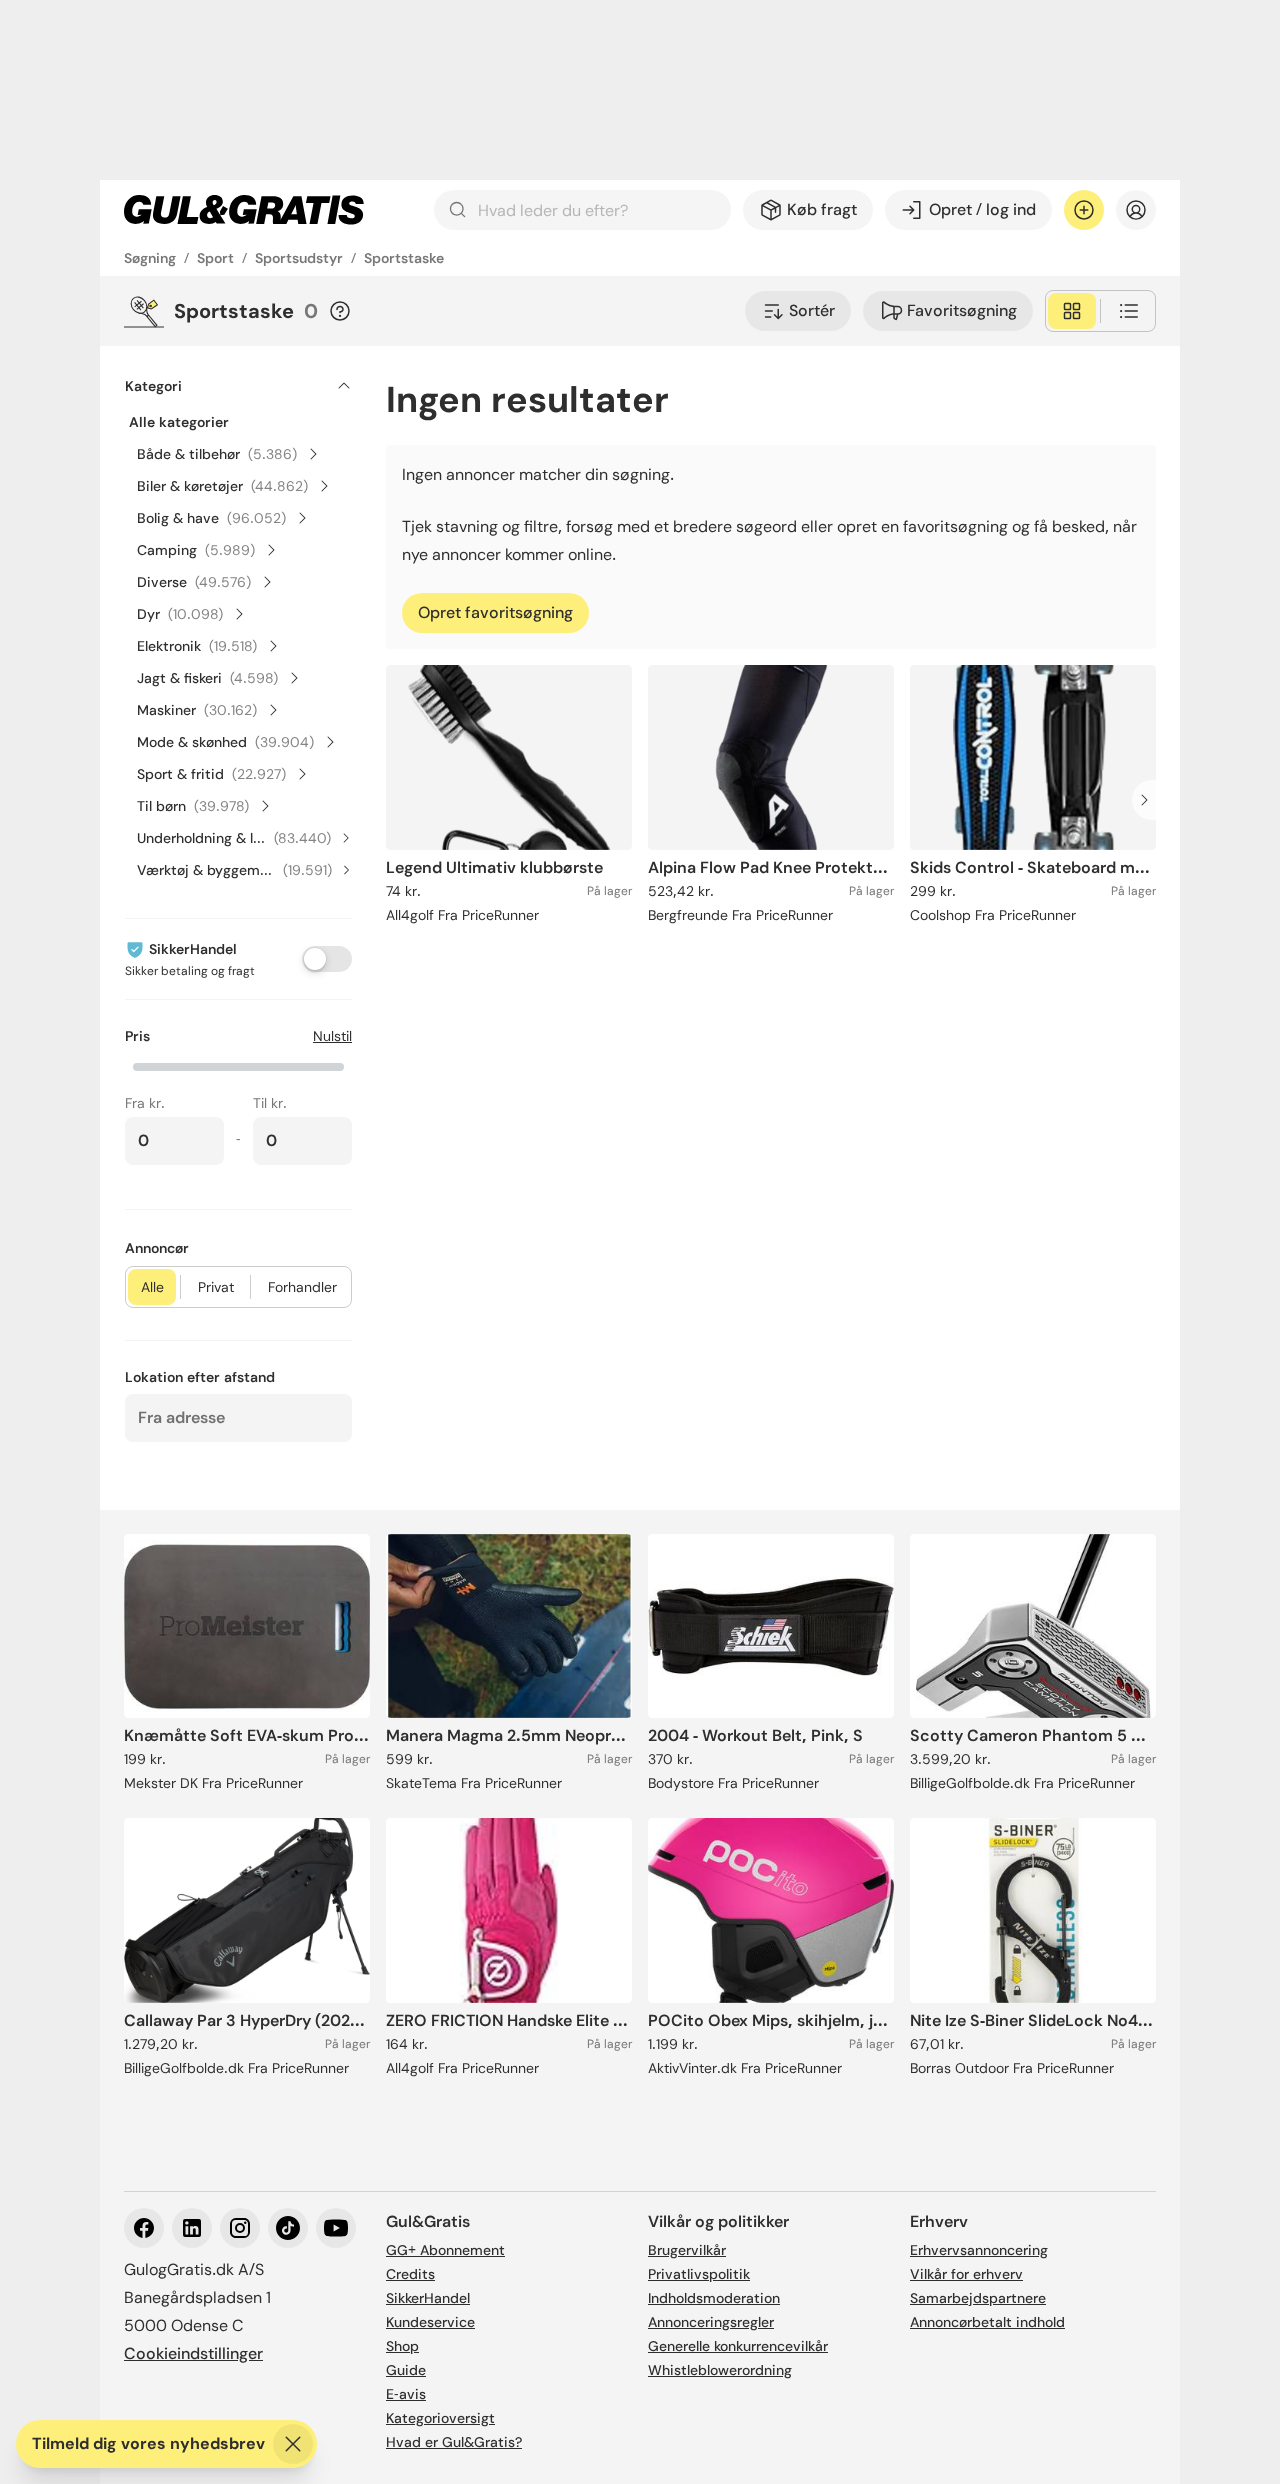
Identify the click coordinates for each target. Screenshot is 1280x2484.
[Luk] (293, 2444)
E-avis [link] (406, 2394)
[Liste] (1129, 311)
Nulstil (332, 1036)
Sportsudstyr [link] (299, 258)
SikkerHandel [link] (428, 2298)
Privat (216, 1287)
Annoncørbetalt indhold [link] (987, 2322)
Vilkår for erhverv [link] (966, 2274)
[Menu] (1136, 210)
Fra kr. (145, 1103)
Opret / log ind (982, 209)
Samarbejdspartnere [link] (978, 2298)
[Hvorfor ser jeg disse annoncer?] (340, 311)
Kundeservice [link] (430, 2322)
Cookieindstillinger (193, 2353)
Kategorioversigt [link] (440, 2418)
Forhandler (302, 1287)
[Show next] (1150, 800)
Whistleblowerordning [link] (720, 2370)
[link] (244, 210)
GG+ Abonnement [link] (445, 2250)
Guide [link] (406, 2370)
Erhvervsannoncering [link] (979, 2250)
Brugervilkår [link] (687, 2250)
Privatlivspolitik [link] (699, 2274)
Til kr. (270, 1103)
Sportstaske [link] (404, 258)
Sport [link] (215, 258)
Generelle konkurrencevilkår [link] (738, 2346)
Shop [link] (402, 2346)
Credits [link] (410, 2274)
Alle (152, 1287)
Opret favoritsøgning (495, 612)
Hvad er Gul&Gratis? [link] (454, 2442)
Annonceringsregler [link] (711, 2322)
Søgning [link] (150, 258)
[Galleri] (1072, 311)
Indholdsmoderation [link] (714, 2298)
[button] (238, 1065)
